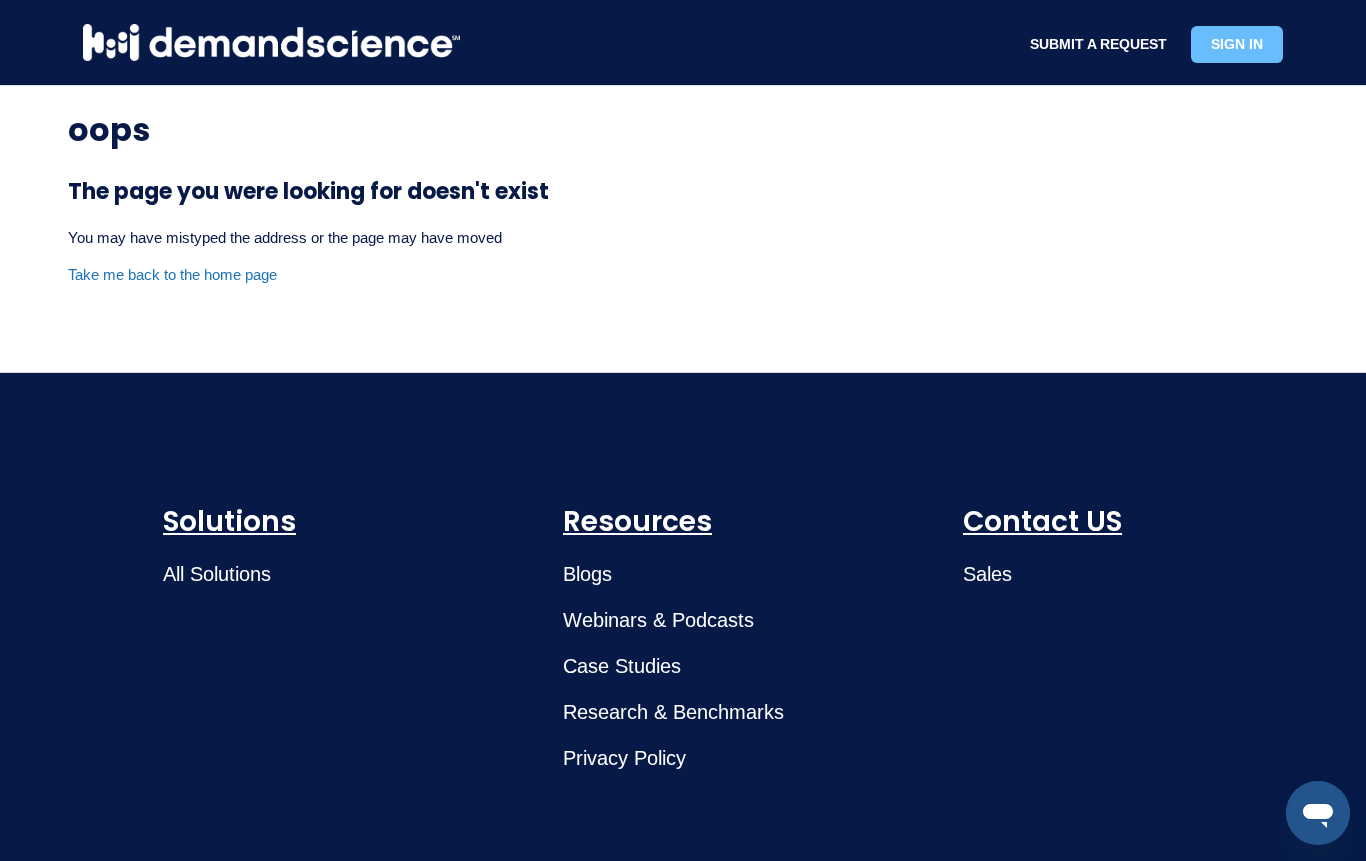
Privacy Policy (624, 758)
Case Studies (622, 666)
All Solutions (217, 574)
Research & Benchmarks (673, 712)
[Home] (271, 42)
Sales (987, 574)
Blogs (587, 574)
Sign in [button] (1237, 44)
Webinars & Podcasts (658, 620)
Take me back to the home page (172, 274)
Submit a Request (1098, 44)
